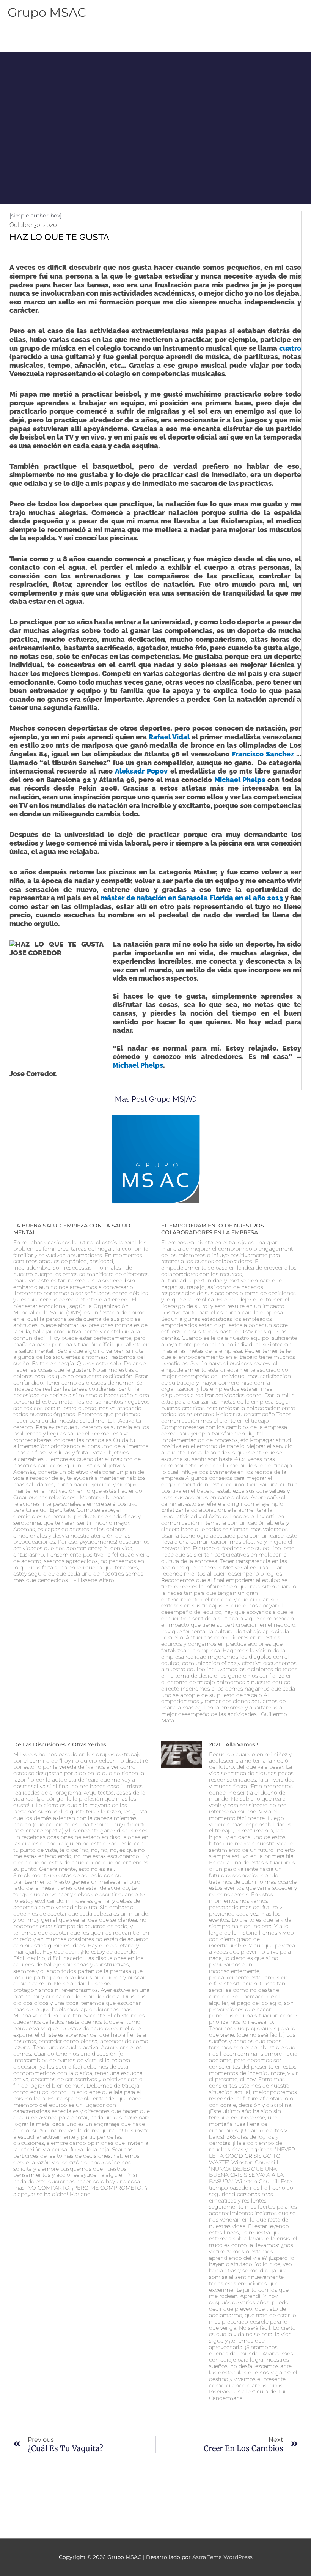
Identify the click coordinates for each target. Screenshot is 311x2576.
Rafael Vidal (169, 737)
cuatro (290, 348)
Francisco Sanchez (264, 754)
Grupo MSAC (47, 12)
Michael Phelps (240, 780)
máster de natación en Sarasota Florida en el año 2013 (192, 898)
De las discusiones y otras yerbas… (62, 1744)
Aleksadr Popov (141, 771)
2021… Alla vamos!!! (234, 1744)
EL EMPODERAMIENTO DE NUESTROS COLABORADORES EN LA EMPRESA (213, 1229)
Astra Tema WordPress (222, 2557)
